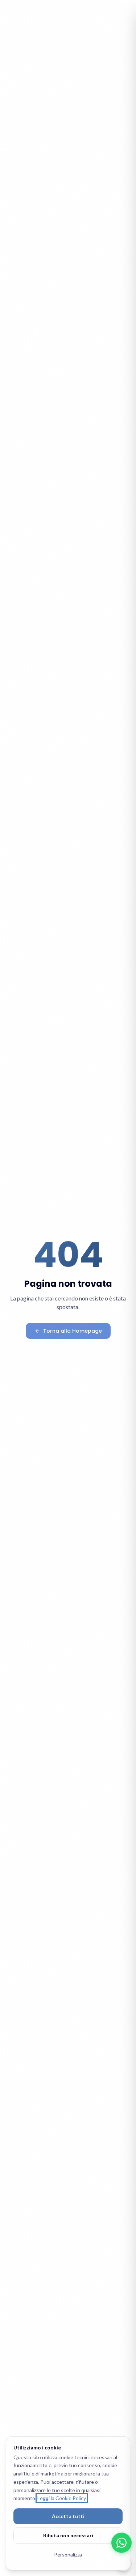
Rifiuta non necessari (68, 2535)
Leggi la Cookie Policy (62, 2498)
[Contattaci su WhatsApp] (121, 2543)
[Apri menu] (122, 14)
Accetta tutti (68, 2516)
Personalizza (68, 2554)
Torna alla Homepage (73, 1331)
